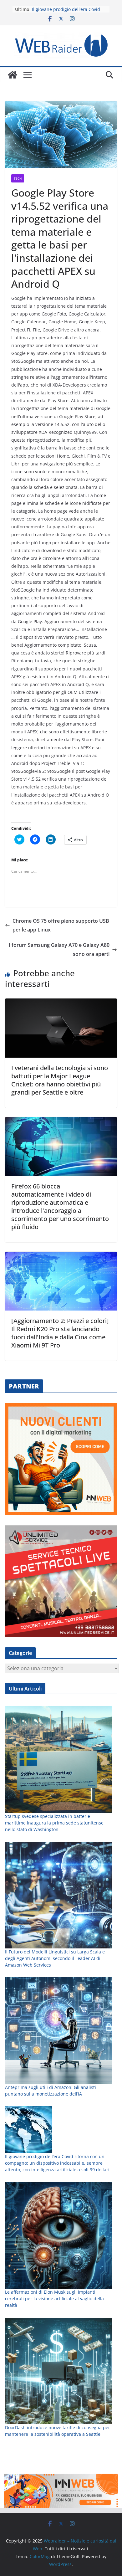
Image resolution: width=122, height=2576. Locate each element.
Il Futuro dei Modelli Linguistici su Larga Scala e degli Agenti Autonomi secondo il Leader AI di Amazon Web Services (55, 1958)
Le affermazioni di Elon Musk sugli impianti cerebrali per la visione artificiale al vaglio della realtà (54, 2299)
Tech (18, 178)
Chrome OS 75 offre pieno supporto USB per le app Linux (61, 925)
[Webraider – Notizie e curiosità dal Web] (13, 75)
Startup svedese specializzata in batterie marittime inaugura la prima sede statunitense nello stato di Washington (54, 1823)
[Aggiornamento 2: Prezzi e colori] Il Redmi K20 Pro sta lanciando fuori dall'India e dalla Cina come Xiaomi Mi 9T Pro (60, 1333)
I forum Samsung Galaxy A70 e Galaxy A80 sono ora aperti (59, 949)
